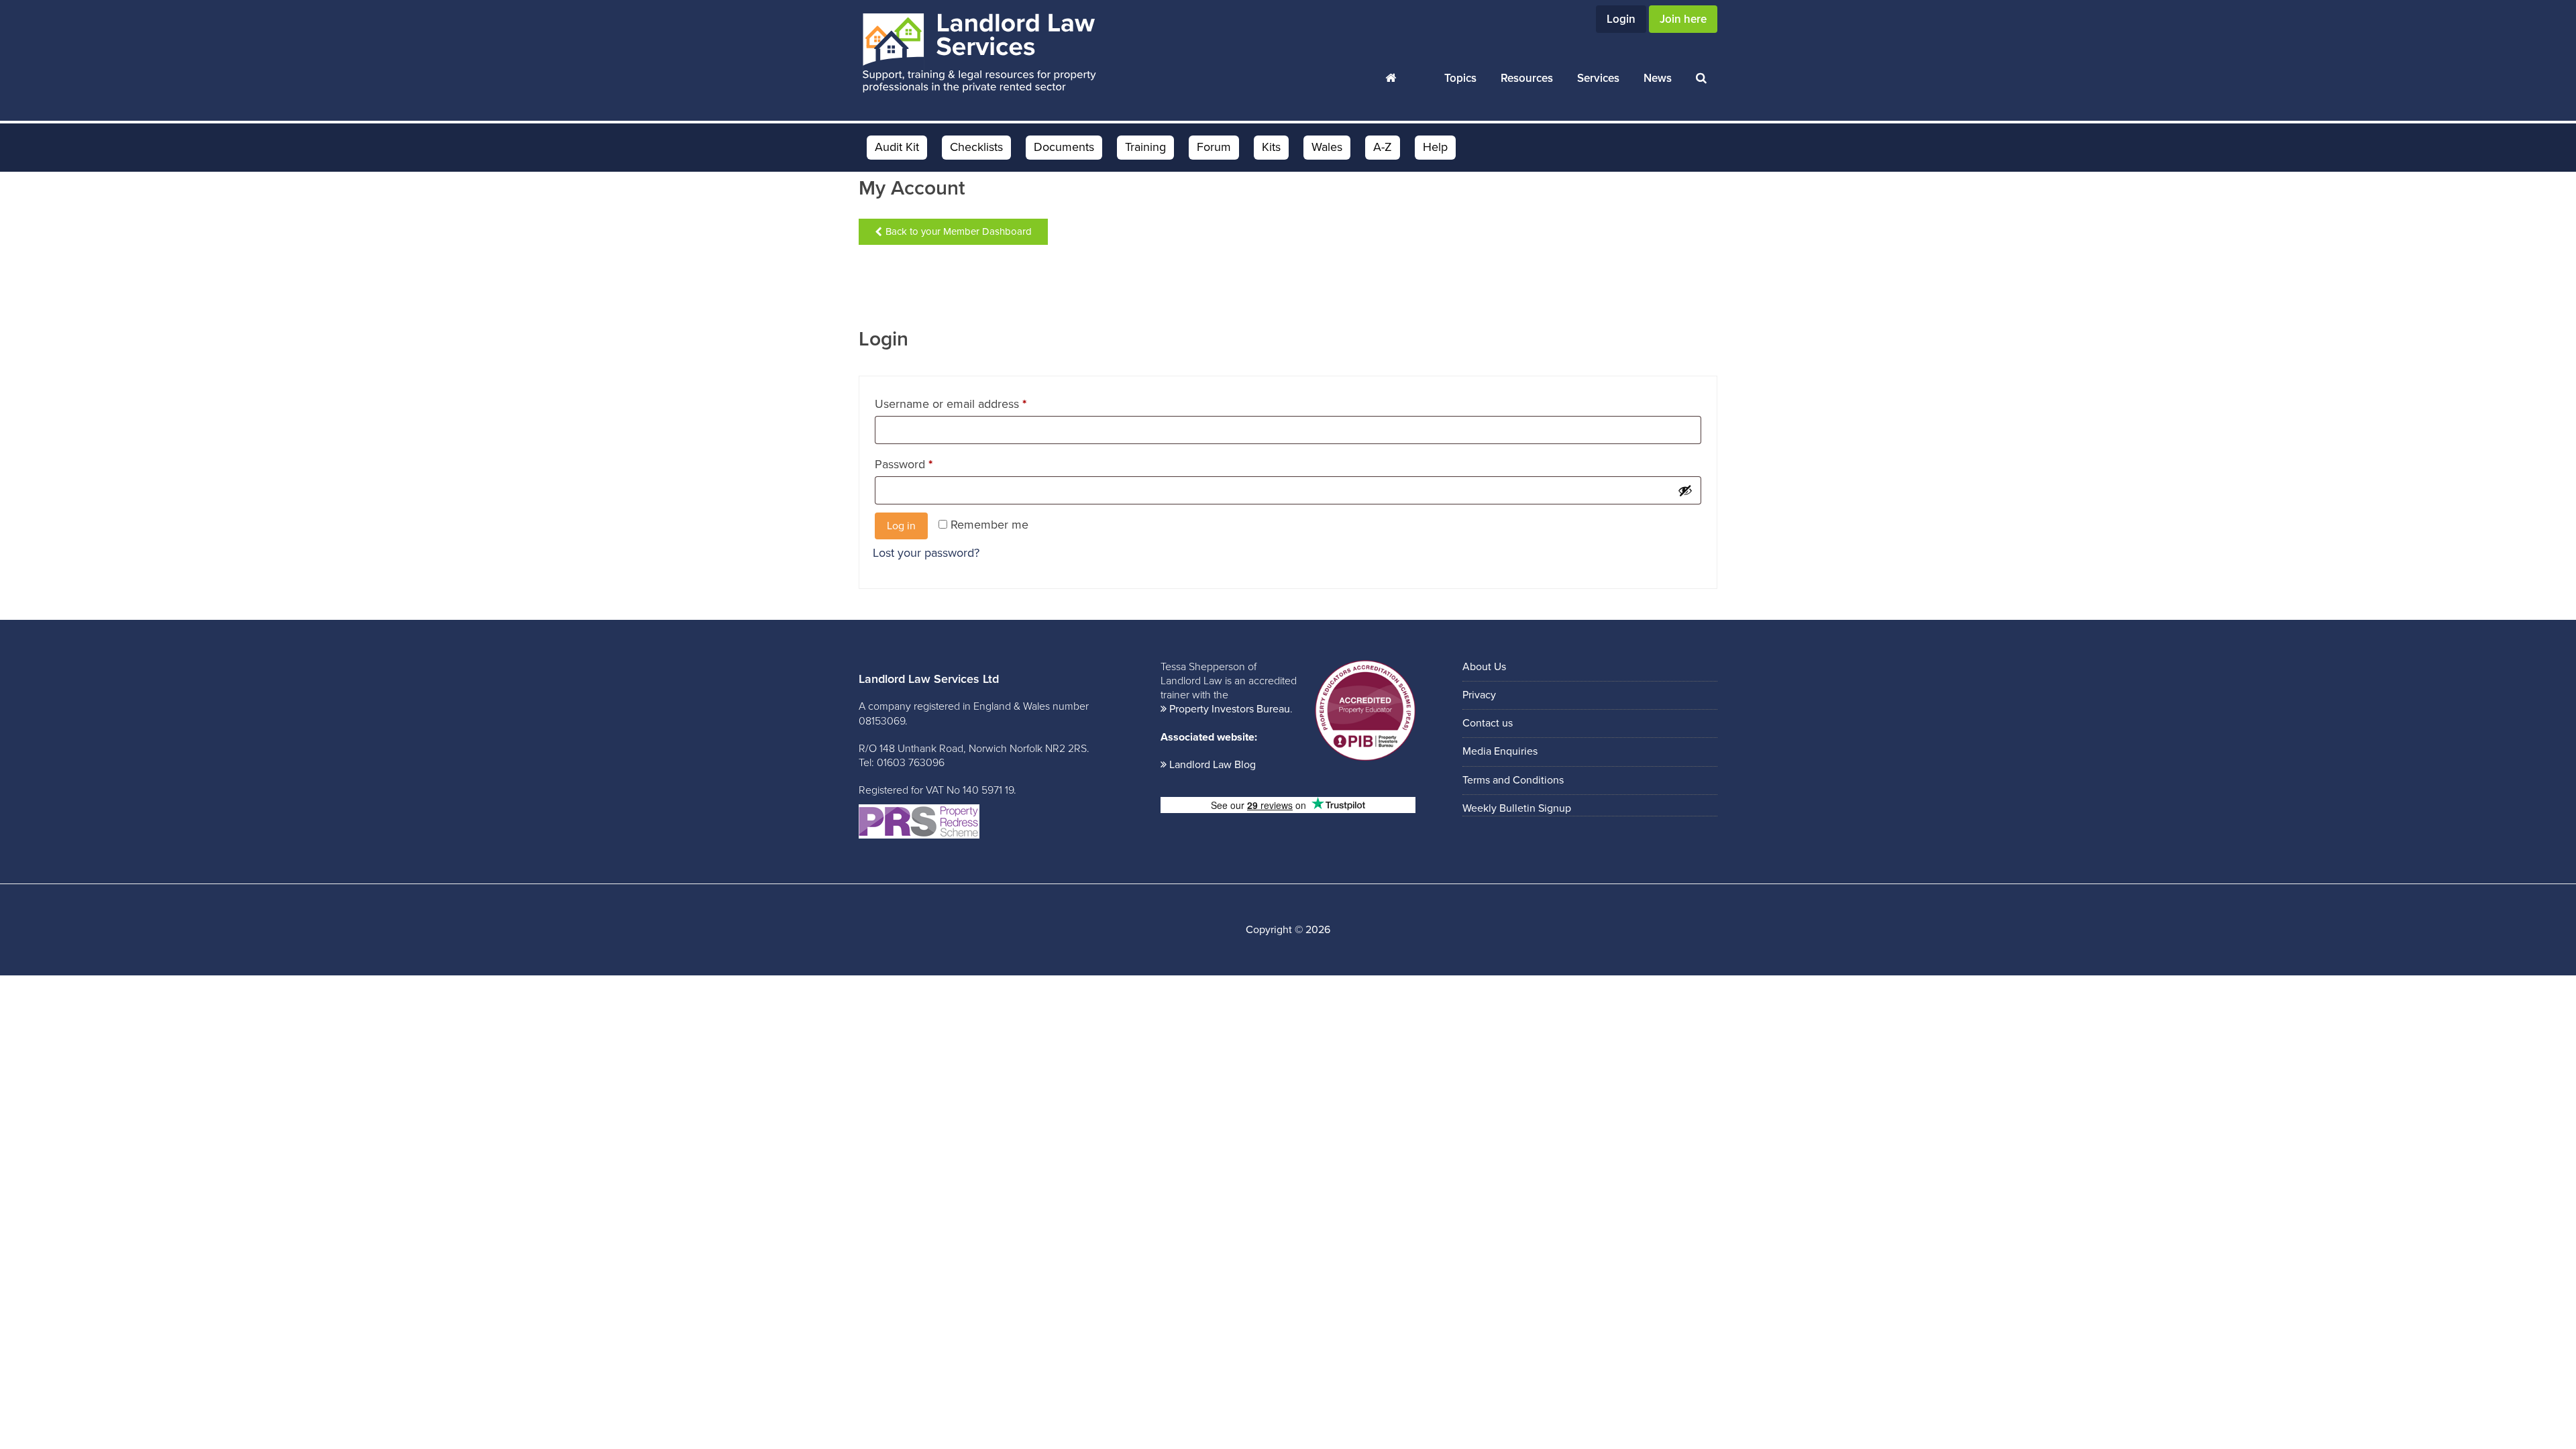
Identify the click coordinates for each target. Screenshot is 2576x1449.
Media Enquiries (1500, 751)
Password (927, 462)
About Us (1484, 667)
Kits (1271, 147)
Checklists (976, 147)
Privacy (1479, 695)
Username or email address (974, 401)
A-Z (1383, 147)
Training (1145, 147)
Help (1435, 147)
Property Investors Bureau (1230, 709)
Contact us (1488, 723)
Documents (1064, 147)
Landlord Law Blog (1213, 765)
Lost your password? (926, 553)
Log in (901, 526)
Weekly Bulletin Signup (1517, 808)
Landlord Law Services (979, 54)
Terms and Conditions (1513, 780)
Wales (1327, 147)
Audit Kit (897, 147)
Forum (1214, 147)
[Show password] (1685, 490)
